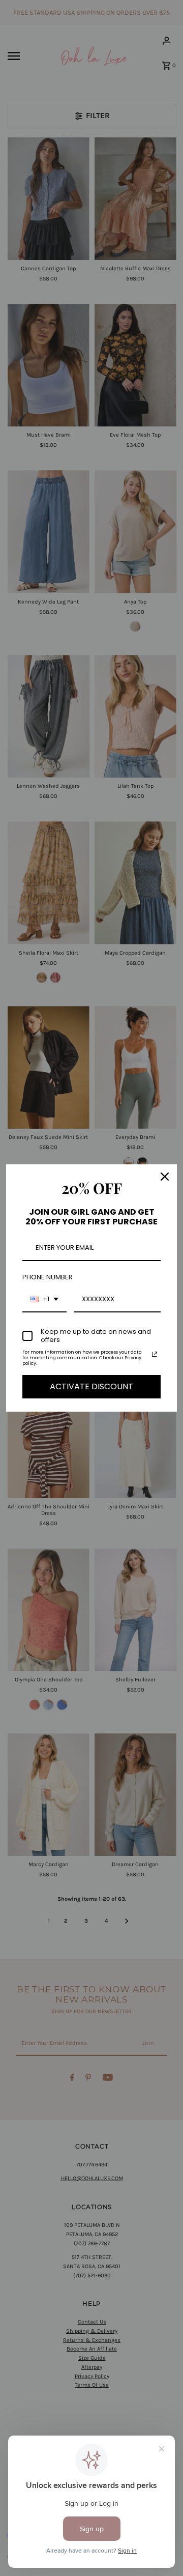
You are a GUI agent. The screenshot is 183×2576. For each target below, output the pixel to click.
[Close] (165, 1177)
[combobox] (44, 1300)
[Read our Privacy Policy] (155, 1354)
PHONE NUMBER (48, 1277)
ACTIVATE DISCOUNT (91, 1386)
